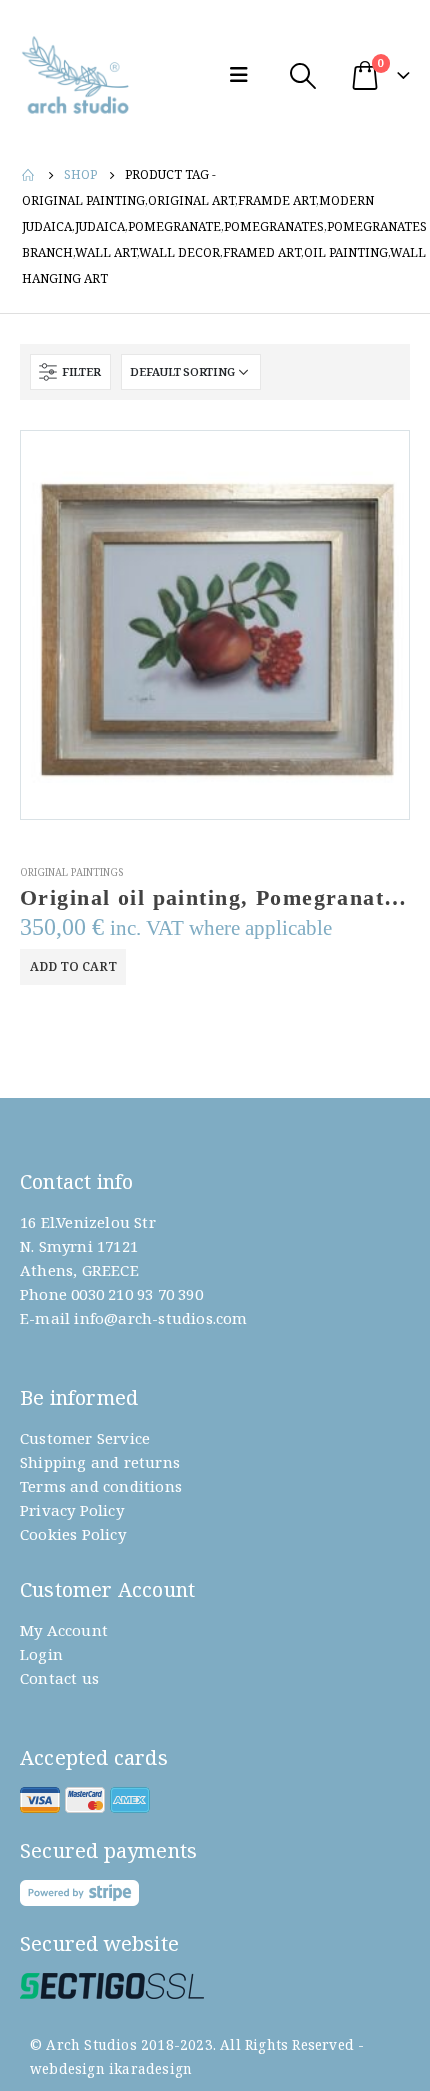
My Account (64, 1630)
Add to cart (73, 966)
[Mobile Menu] (243, 75)
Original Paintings (71, 872)
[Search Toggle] (302, 75)
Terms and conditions (101, 1486)
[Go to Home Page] (29, 175)
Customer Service (85, 1438)
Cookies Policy (73, 1534)
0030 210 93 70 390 (137, 1294)
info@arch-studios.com (160, 1318)
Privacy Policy (72, 1510)
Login (41, 1654)
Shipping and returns (100, 1462)
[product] (215, 625)
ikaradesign (150, 2069)
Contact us (59, 1678)
